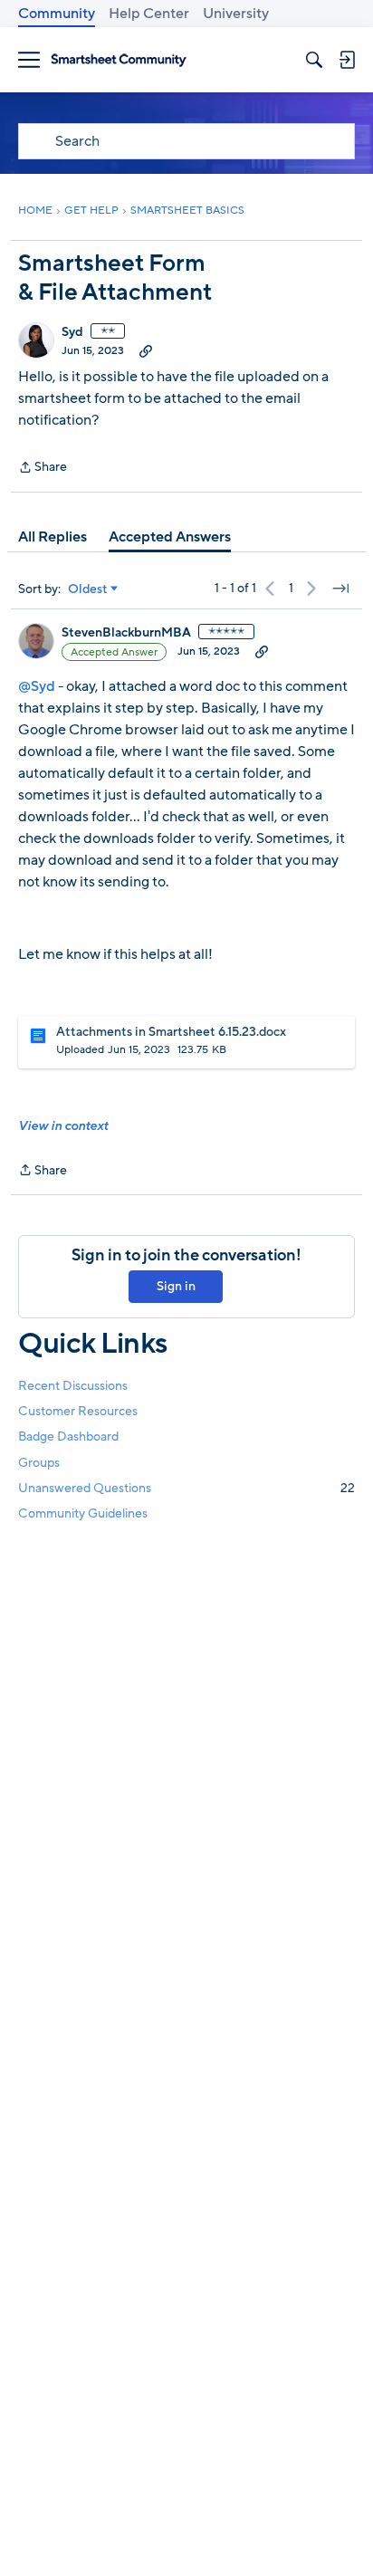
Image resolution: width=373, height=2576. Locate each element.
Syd (72, 332)
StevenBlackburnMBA (126, 633)
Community (57, 14)
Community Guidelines (83, 1513)
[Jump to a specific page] (340, 589)
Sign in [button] (176, 1286)
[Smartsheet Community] (119, 60)
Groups (39, 1463)
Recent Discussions (73, 1386)
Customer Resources (78, 1411)
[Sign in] (347, 60)
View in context (63, 1126)
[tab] (53, 537)
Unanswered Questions (186, 1488)
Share (43, 468)
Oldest (88, 589)
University (236, 14)
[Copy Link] (146, 350)
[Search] (314, 60)
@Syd (37, 686)
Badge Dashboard (68, 1436)
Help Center (149, 14)
